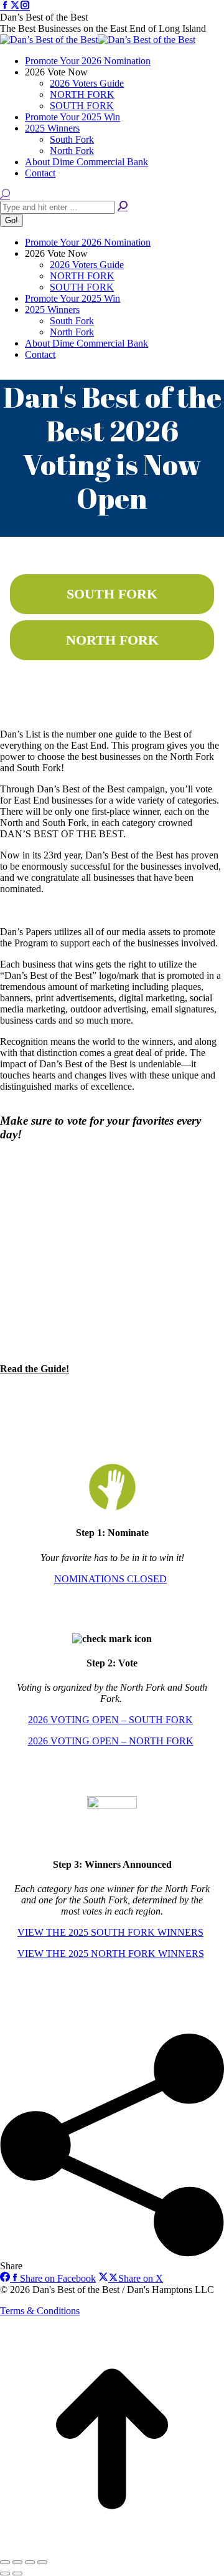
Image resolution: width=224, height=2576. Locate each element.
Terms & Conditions (40, 2311)
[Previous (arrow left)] (5, 2574)
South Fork (112, 594)
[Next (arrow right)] (17, 2574)
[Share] (17, 2562)
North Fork (112, 640)
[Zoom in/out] (42, 2562)
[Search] (123, 207)
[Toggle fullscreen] (30, 2562)
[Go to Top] (112, 2548)
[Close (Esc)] (5, 2562)
